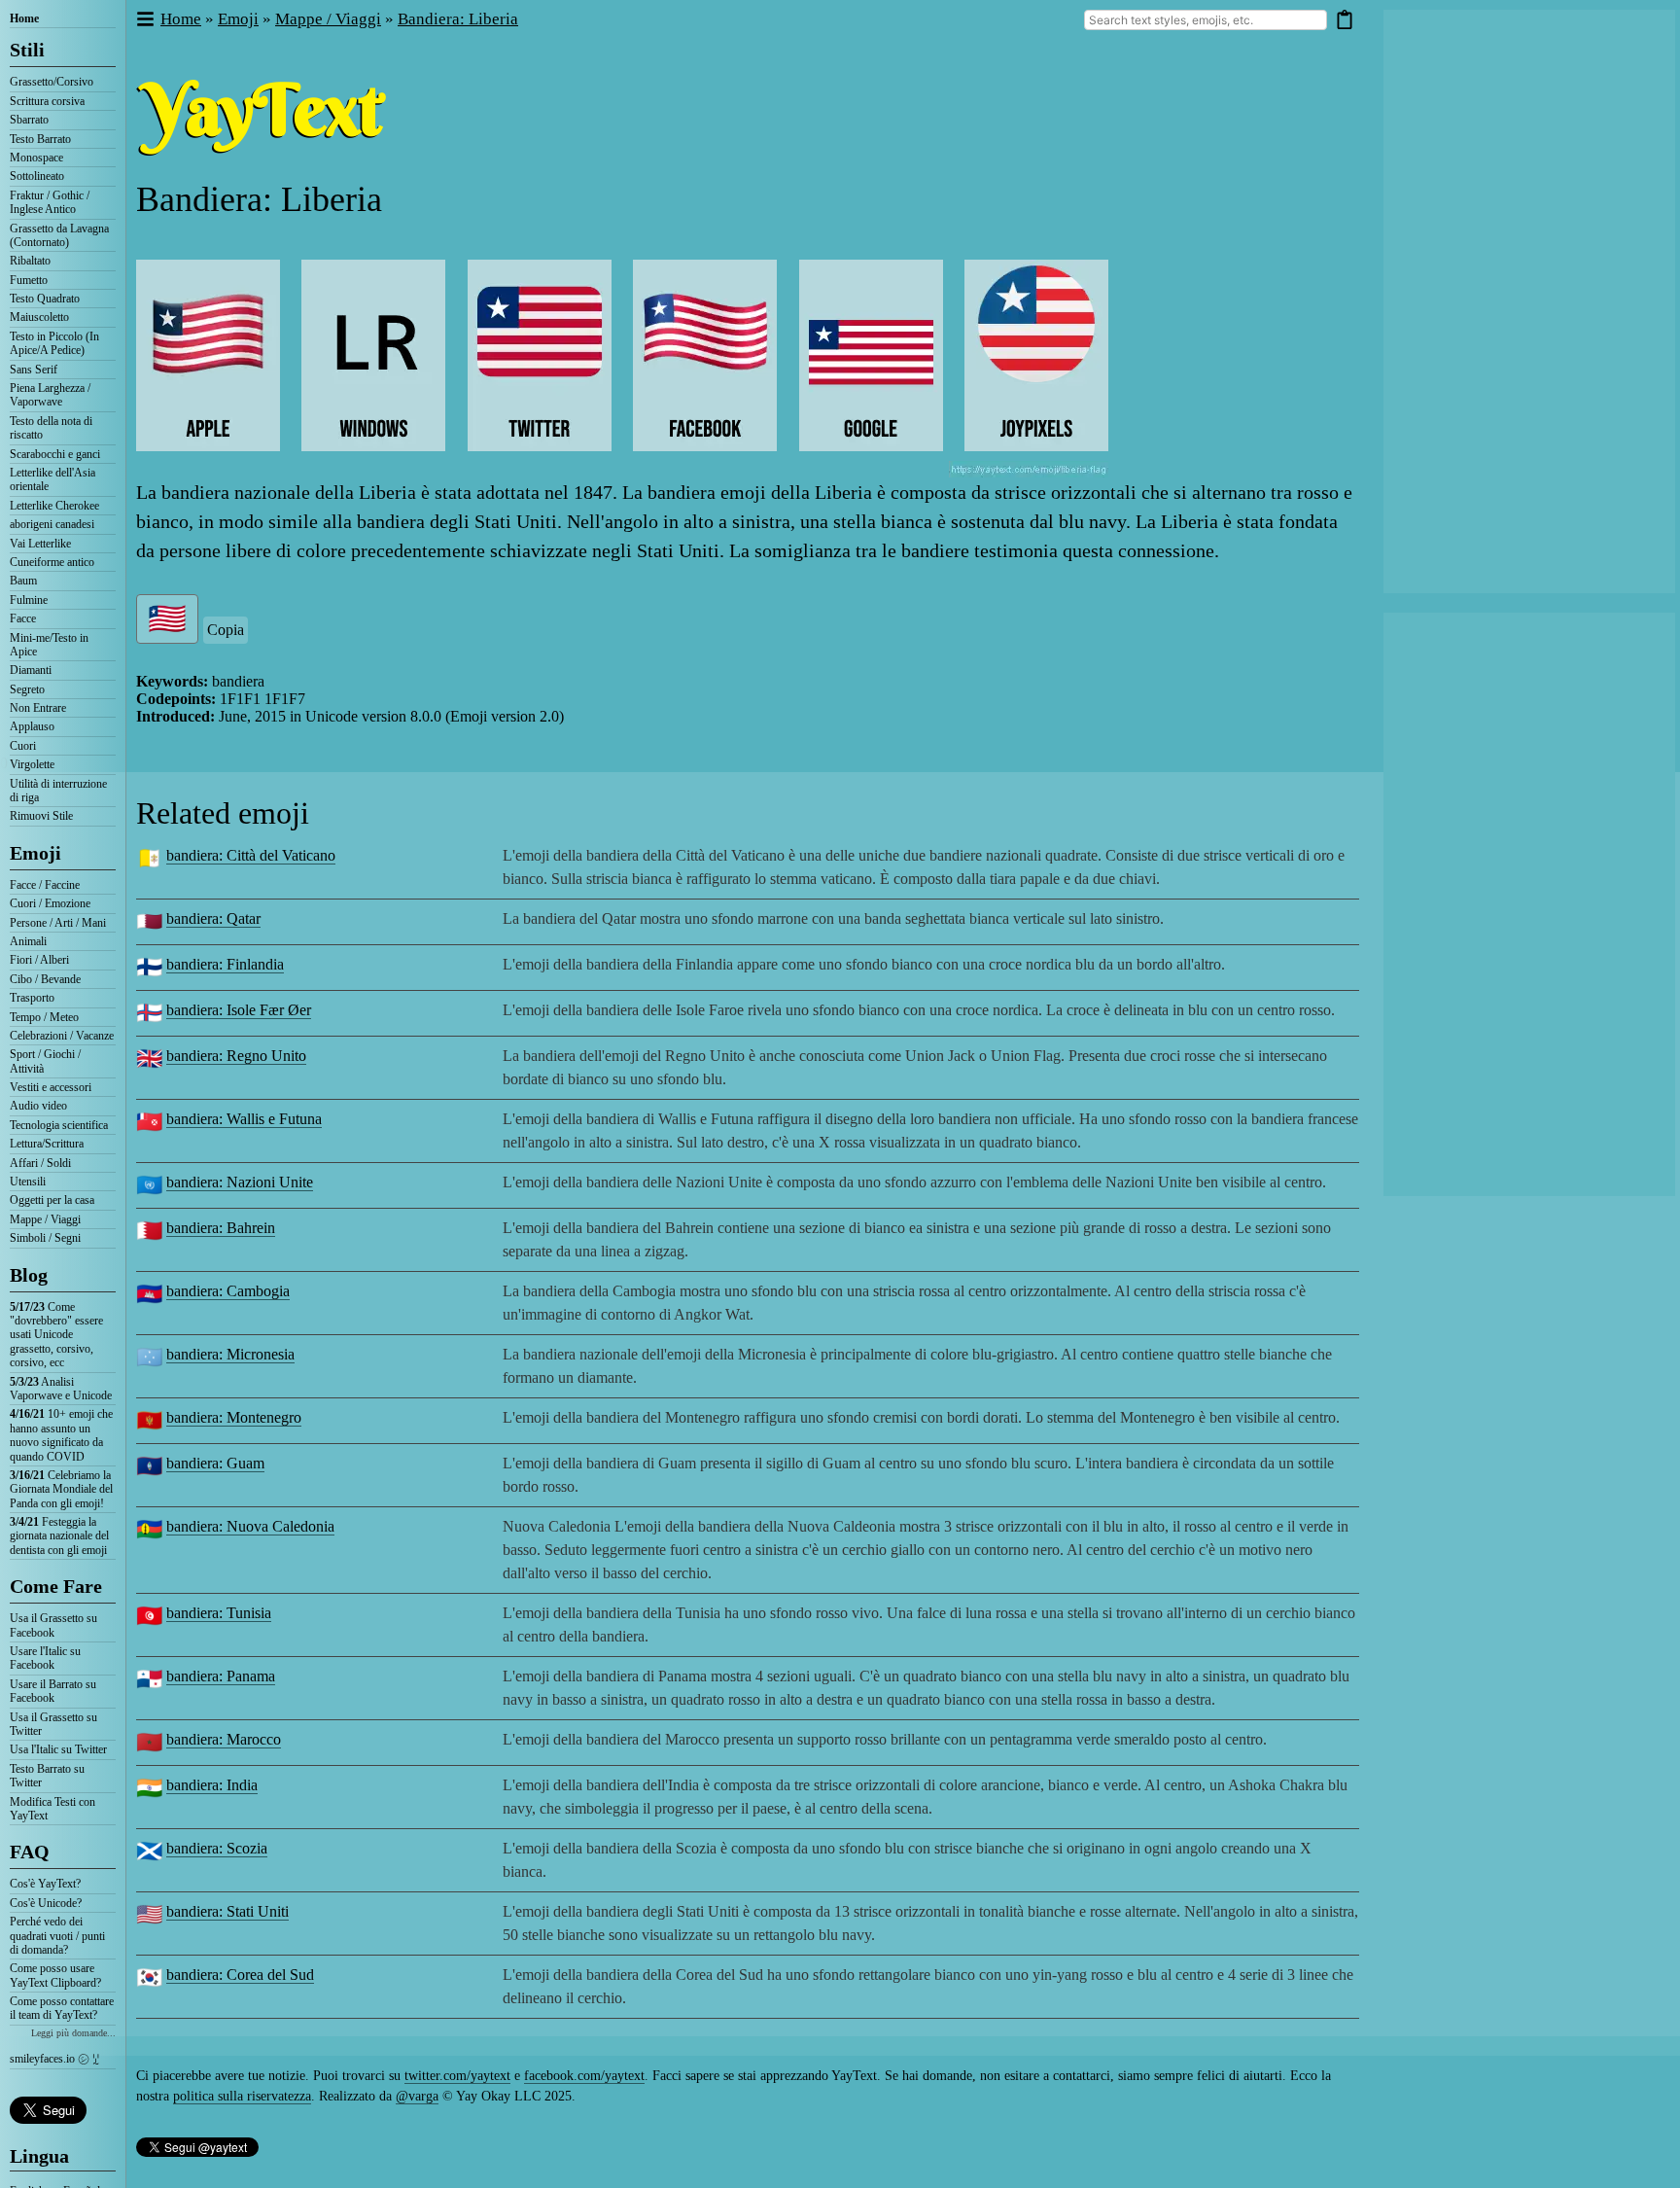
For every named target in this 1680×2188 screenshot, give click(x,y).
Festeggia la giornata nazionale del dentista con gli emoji (59, 1536)
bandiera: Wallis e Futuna (244, 1119)
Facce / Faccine (45, 885)
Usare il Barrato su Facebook (53, 1691)
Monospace (36, 158)
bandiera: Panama (221, 1676)
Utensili (28, 1182)
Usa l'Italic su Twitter (58, 1749)
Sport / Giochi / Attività (45, 1061)
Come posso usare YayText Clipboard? (55, 1975)
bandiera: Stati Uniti (227, 1911)
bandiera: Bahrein (221, 1228)
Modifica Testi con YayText (52, 1809)
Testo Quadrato (45, 299)
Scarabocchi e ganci (55, 454)
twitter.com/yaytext (457, 2076)
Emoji (35, 853)
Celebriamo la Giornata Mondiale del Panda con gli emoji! (61, 1489)
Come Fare (56, 1586)
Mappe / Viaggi (45, 1219)
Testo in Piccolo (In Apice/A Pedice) (54, 343)
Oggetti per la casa (52, 1200)
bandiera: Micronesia (230, 1354)
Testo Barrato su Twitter (47, 1776)
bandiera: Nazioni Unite (240, 1182)
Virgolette (32, 764)
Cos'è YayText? (45, 1884)
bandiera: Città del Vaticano (251, 855)
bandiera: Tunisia (219, 1613)
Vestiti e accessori (51, 1087)
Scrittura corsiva (47, 101)
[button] (144, 20)
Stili (27, 50)
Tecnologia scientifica (59, 1125)
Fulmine (29, 600)
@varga (417, 2096)
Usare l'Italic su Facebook (45, 1658)
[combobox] (1206, 20)
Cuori (23, 746)
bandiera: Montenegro (234, 1417)
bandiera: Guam (215, 1463)
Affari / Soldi (40, 1163)
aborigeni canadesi (52, 524)
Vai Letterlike (40, 544)
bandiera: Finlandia (225, 964)
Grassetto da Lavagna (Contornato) (59, 235)
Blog (29, 1275)
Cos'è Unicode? (46, 1903)
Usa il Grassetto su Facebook (53, 1625)
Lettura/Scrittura (47, 1144)
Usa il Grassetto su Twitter (53, 1724)
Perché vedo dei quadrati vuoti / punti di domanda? (57, 1936)
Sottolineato (37, 176)
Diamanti (31, 670)
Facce (23, 618)
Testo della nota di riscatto (51, 428)
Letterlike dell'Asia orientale (52, 479)
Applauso (32, 726)
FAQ (30, 1852)
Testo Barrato (40, 139)
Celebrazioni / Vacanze (62, 1036)
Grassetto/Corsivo (52, 82)
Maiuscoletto (39, 317)
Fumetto (29, 280)
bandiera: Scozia (217, 1848)
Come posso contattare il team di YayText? (62, 2008)
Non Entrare (38, 708)
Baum (23, 581)
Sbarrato (29, 120)
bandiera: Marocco (224, 1739)
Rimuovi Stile (41, 816)
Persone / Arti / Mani (58, 923)
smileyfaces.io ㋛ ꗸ (54, 2059)
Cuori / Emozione (50, 903)
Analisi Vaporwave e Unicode (61, 1389)
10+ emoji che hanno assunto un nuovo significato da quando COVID (61, 1435)
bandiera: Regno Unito (236, 1056)
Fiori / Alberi (39, 960)
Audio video (38, 1106)
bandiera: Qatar (213, 918)
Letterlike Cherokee (54, 506)
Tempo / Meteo (44, 1017)
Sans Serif (34, 370)
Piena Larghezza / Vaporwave (50, 395)
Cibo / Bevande (45, 979)
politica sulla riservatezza (242, 2096)
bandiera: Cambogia (228, 1291)
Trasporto (32, 998)
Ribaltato (30, 261)
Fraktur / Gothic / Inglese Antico (50, 202)
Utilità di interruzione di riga (58, 791)
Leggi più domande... (73, 2033)
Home (24, 18)
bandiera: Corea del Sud (240, 1975)
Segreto (27, 689)
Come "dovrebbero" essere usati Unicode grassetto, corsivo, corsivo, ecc (56, 1335)
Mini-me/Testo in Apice (49, 645)
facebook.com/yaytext (584, 2076)
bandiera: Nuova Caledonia (250, 1526)
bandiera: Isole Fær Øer (239, 1010)
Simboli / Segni (45, 1238)
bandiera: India (212, 1785)
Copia (226, 630)
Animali (28, 941)
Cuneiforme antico (52, 562)
